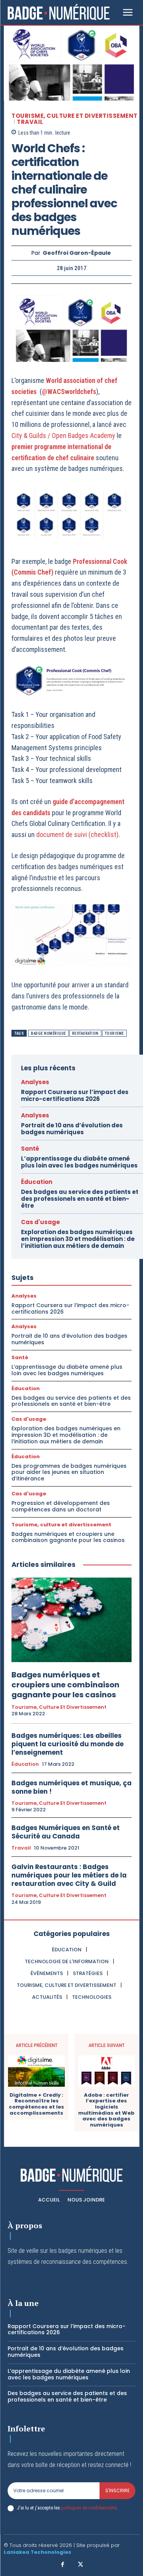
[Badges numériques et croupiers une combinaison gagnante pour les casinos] (71, 1620)
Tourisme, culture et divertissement (75, 116)
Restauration (85, 1033)
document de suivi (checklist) (77, 835)
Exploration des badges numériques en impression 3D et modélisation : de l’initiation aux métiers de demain (78, 1239)
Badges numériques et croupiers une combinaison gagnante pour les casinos (68, 1537)
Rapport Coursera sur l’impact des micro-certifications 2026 (75, 1095)
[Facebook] (63, 2565)
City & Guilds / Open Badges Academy (63, 436)
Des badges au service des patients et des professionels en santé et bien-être (80, 1199)
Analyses (35, 1082)
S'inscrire (117, 2491)
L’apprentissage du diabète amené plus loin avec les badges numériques (79, 1162)
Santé (30, 1149)
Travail (30, 122)
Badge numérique (48, 1033)
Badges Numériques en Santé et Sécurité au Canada (66, 1832)
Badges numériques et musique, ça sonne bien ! (71, 1787)
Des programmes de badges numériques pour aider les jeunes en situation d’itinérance (69, 1472)
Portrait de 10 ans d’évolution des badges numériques (72, 1129)
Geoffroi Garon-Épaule (77, 253)
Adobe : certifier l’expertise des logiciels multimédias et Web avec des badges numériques (106, 2110)
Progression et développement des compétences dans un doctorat (61, 1506)
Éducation (37, 1182)
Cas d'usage (40, 1222)
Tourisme (114, 1033)
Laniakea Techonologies (38, 2552)
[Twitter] (81, 2565)
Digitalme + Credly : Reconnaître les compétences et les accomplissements (36, 2104)
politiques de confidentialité (89, 2508)
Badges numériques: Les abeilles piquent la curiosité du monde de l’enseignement (67, 1744)
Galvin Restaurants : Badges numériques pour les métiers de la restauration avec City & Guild (69, 1875)
